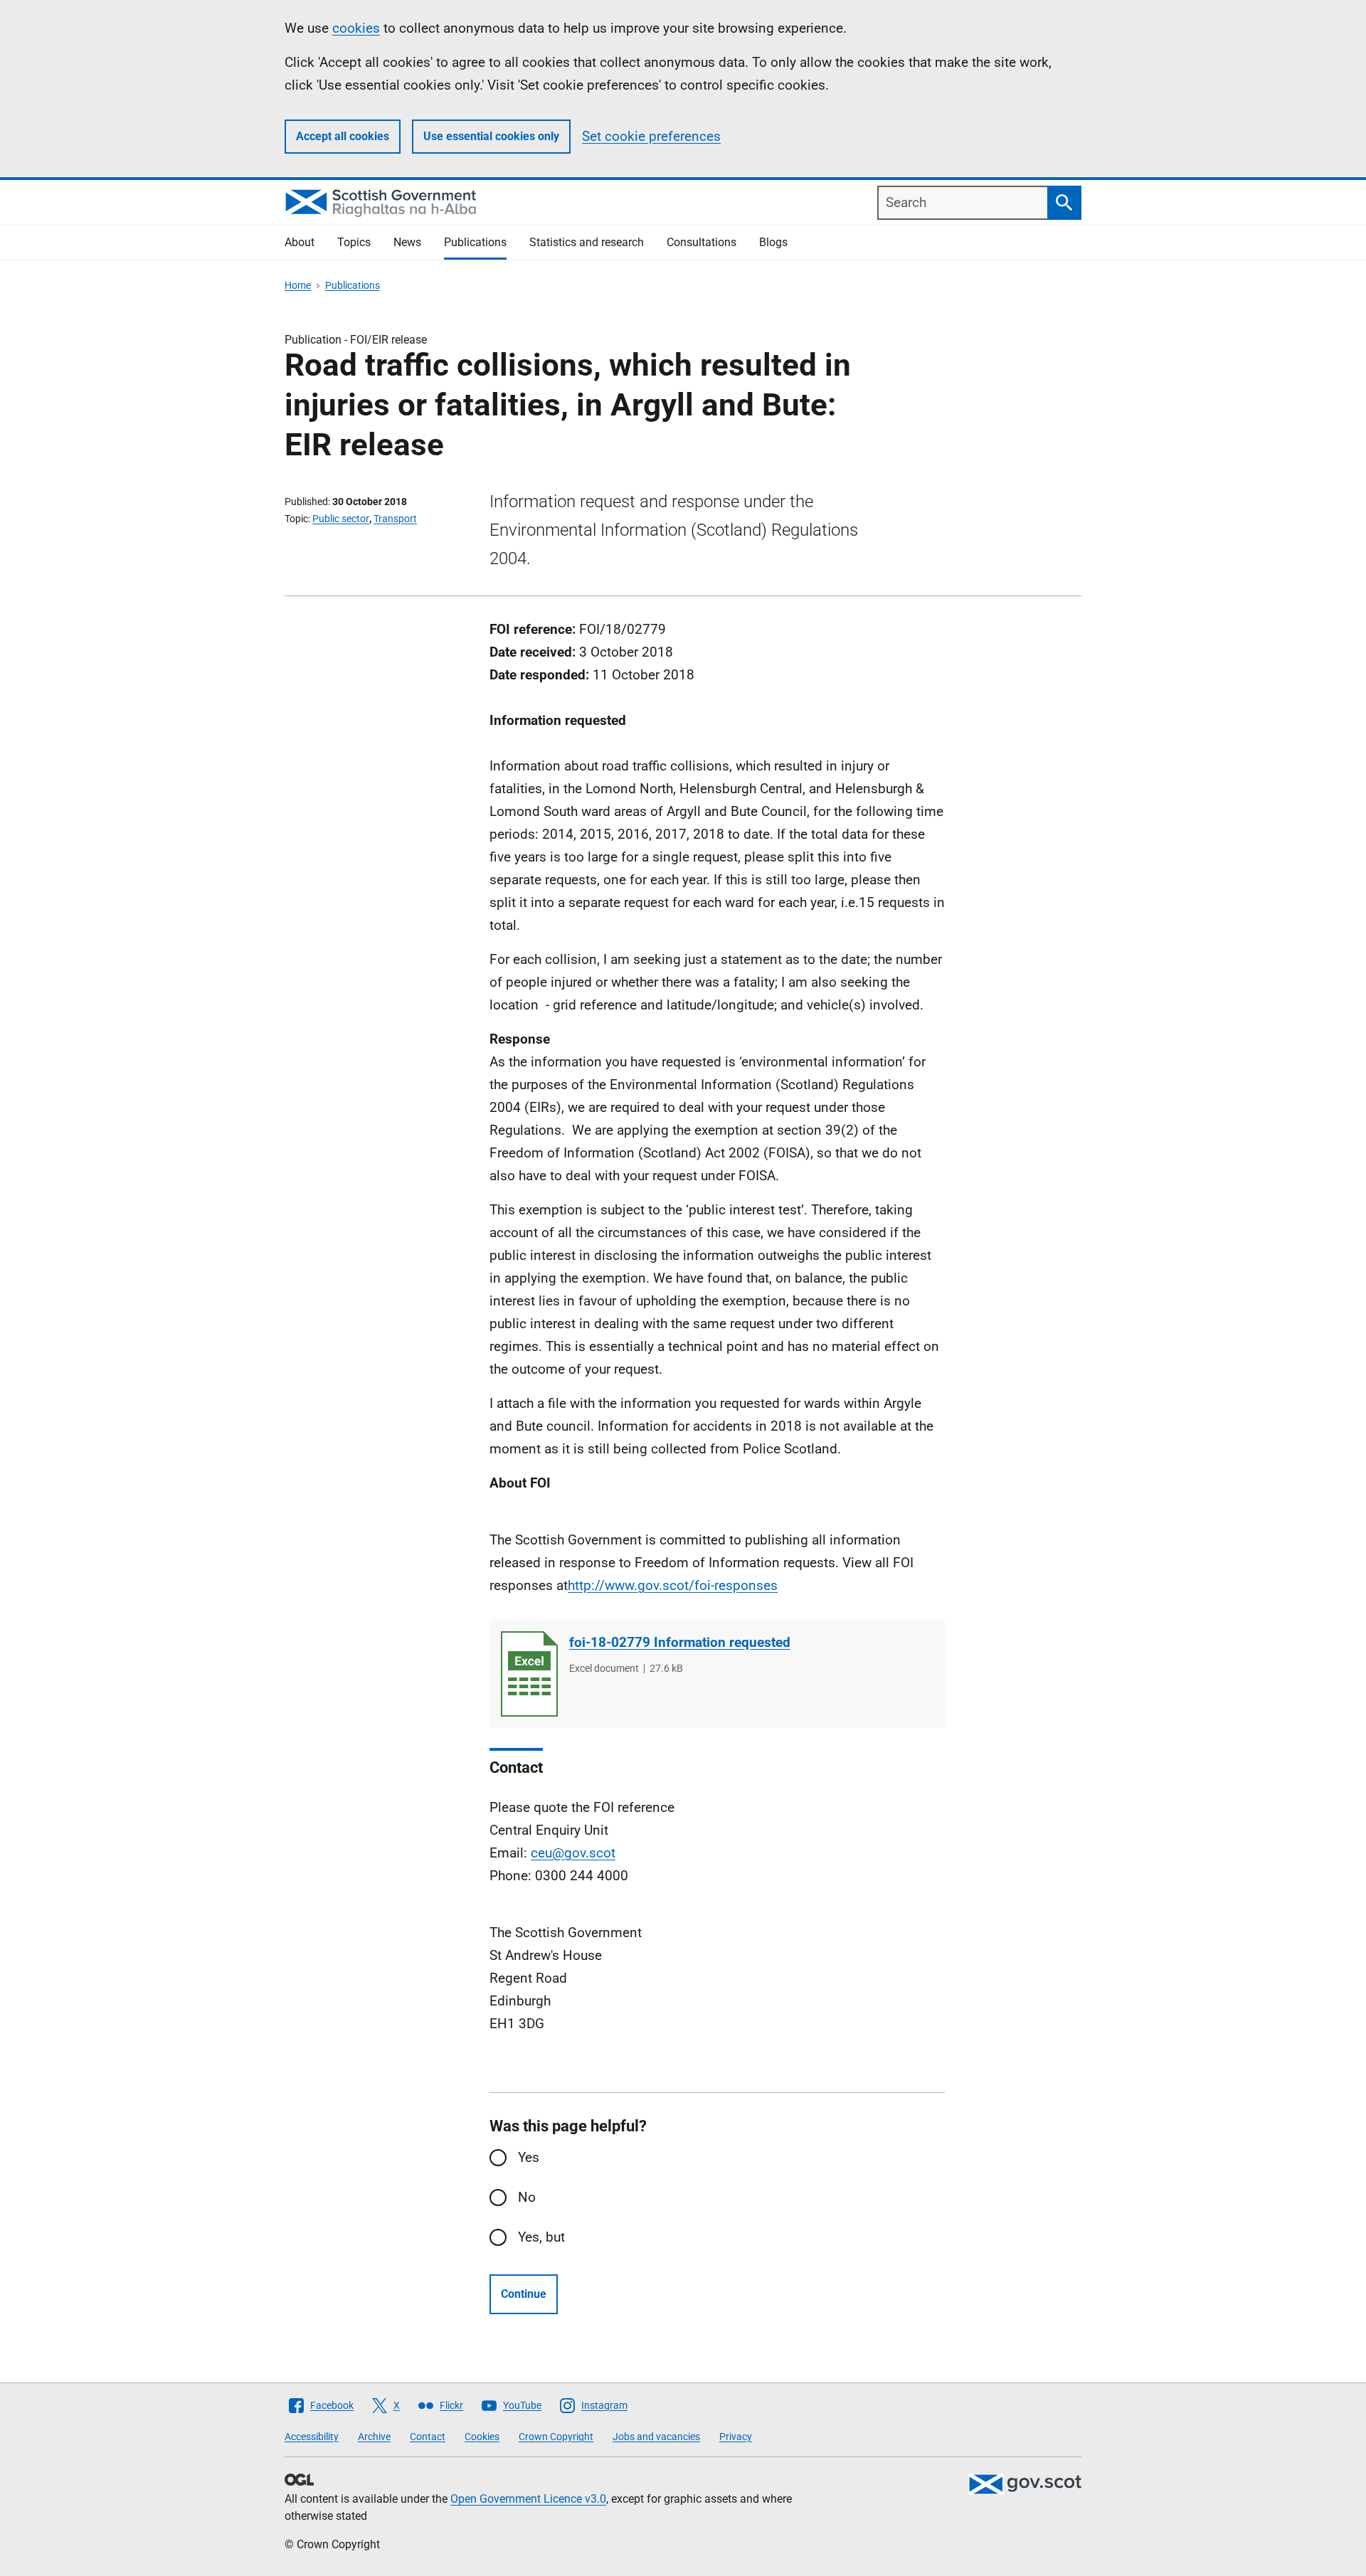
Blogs (773, 242)
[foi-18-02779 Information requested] (529, 1674)
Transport (395, 519)
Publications (475, 242)
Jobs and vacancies (656, 2437)
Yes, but (541, 2237)
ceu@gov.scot (573, 1853)
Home (298, 285)
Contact (428, 2437)
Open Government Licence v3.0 (528, 2499)
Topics (354, 242)
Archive (374, 2437)
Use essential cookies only (491, 136)
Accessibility (312, 2437)
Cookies (482, 2437)
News (407, 242)
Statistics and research (587, 242)
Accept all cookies (343, 136)
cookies (356, 28)
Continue (524, 2294)
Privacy (736, 2437)
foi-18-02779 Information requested (680, 1642)
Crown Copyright (556, 2437)
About (300, 242)
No (527, 2197)
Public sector (341, 519)
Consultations (701, 242)
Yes (529, 2157)
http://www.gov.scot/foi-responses (673, 1585)
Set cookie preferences (651, 136)
